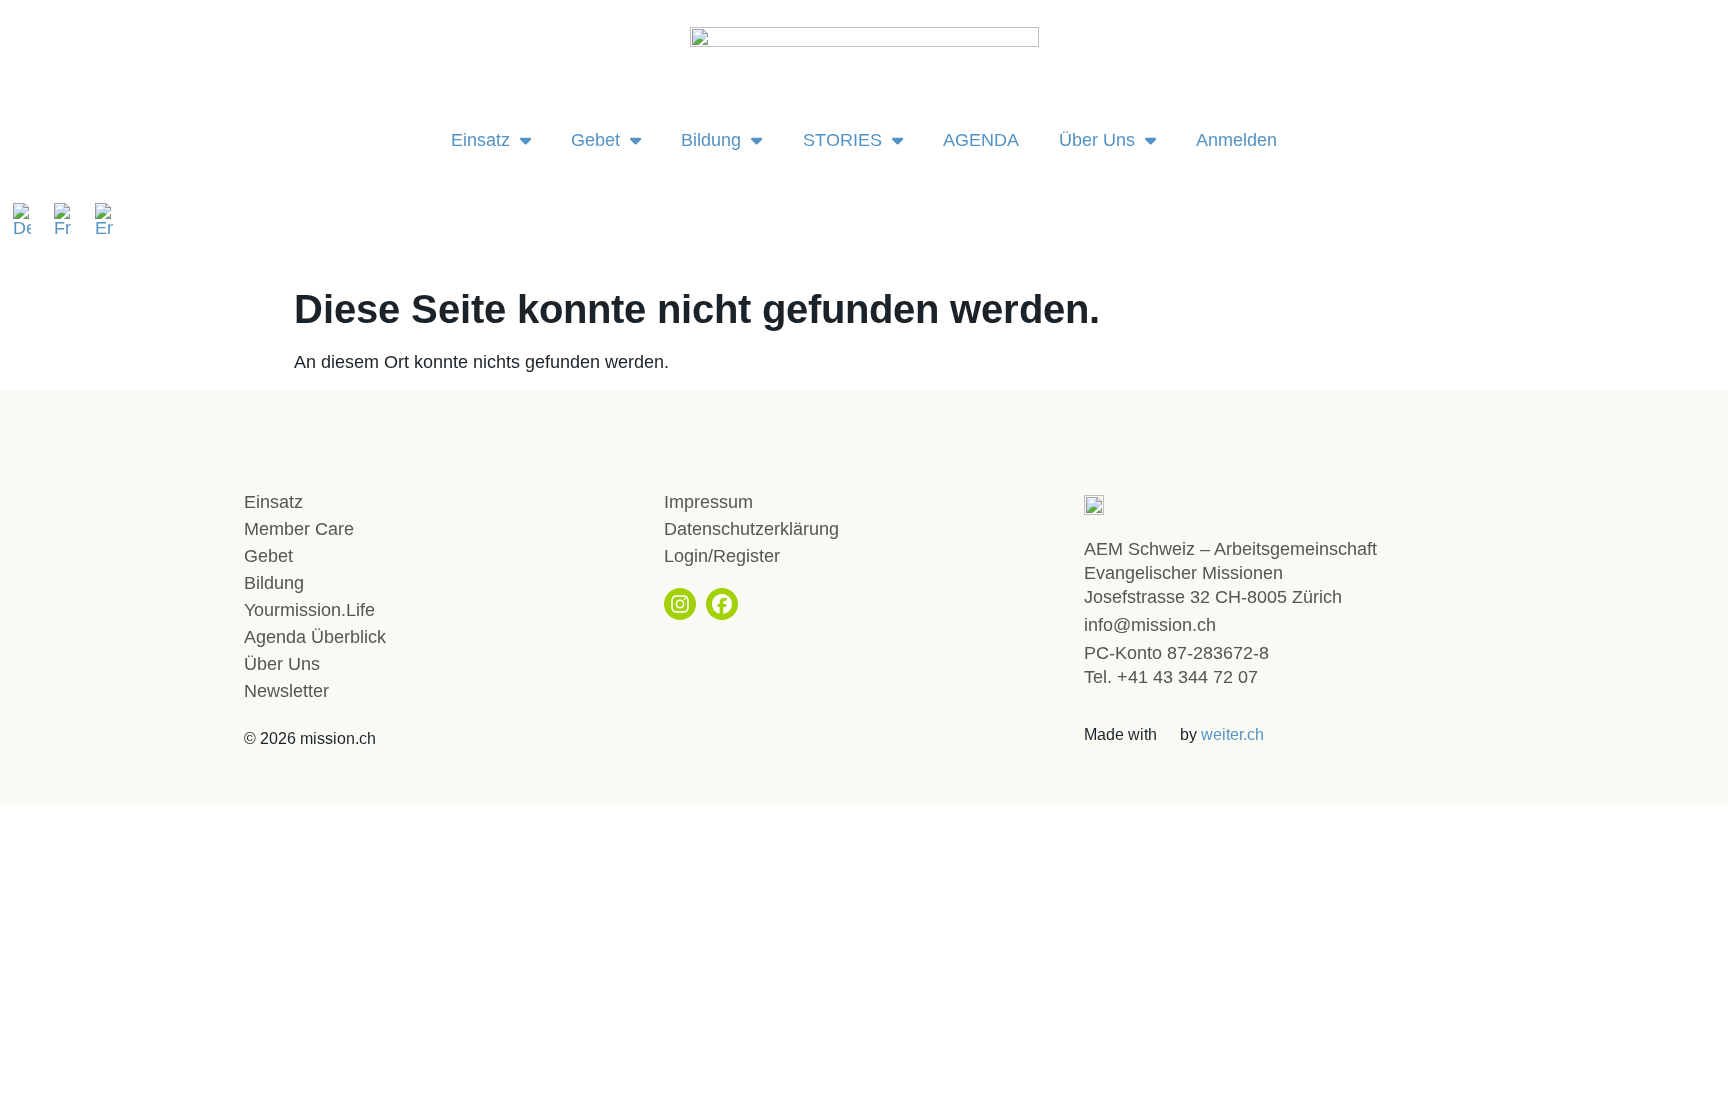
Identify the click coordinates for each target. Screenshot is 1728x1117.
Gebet (595, 140)
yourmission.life (309, 610)
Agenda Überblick (315, 637)
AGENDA (981, 140)
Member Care (299, 529)
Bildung (711, 140)
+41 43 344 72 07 (1187, 677)
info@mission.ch (1150, 625)
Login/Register (722, 556)
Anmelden (1236, 140)
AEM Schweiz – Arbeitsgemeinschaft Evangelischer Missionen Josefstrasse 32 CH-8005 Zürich (1230, 573)
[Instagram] (680, 604)
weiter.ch (1232, 734)
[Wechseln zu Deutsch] (28, 220)
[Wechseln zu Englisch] (104, 220)
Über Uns (1097, 140)
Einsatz (480, 140)
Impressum (708, 502)
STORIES (842, 140)
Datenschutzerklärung (751, 529)
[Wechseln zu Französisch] (69, 220)
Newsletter (286, 691)
